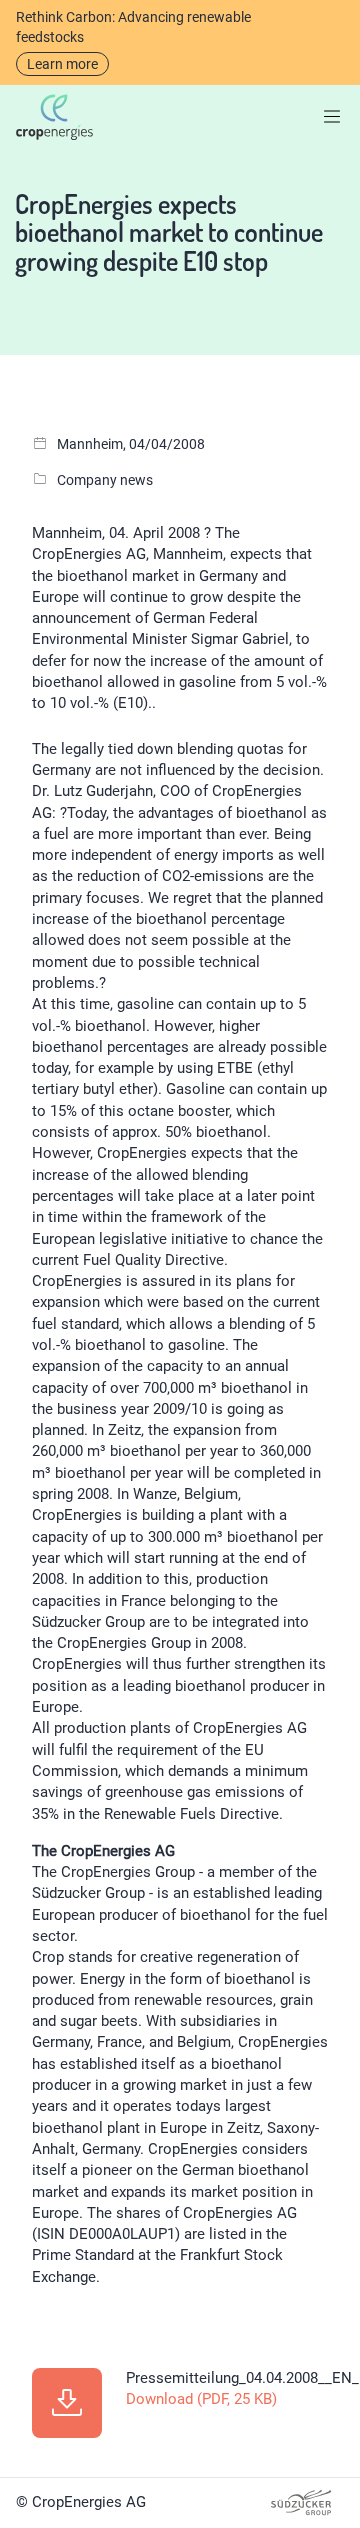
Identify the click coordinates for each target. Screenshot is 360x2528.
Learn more (62, 64)
